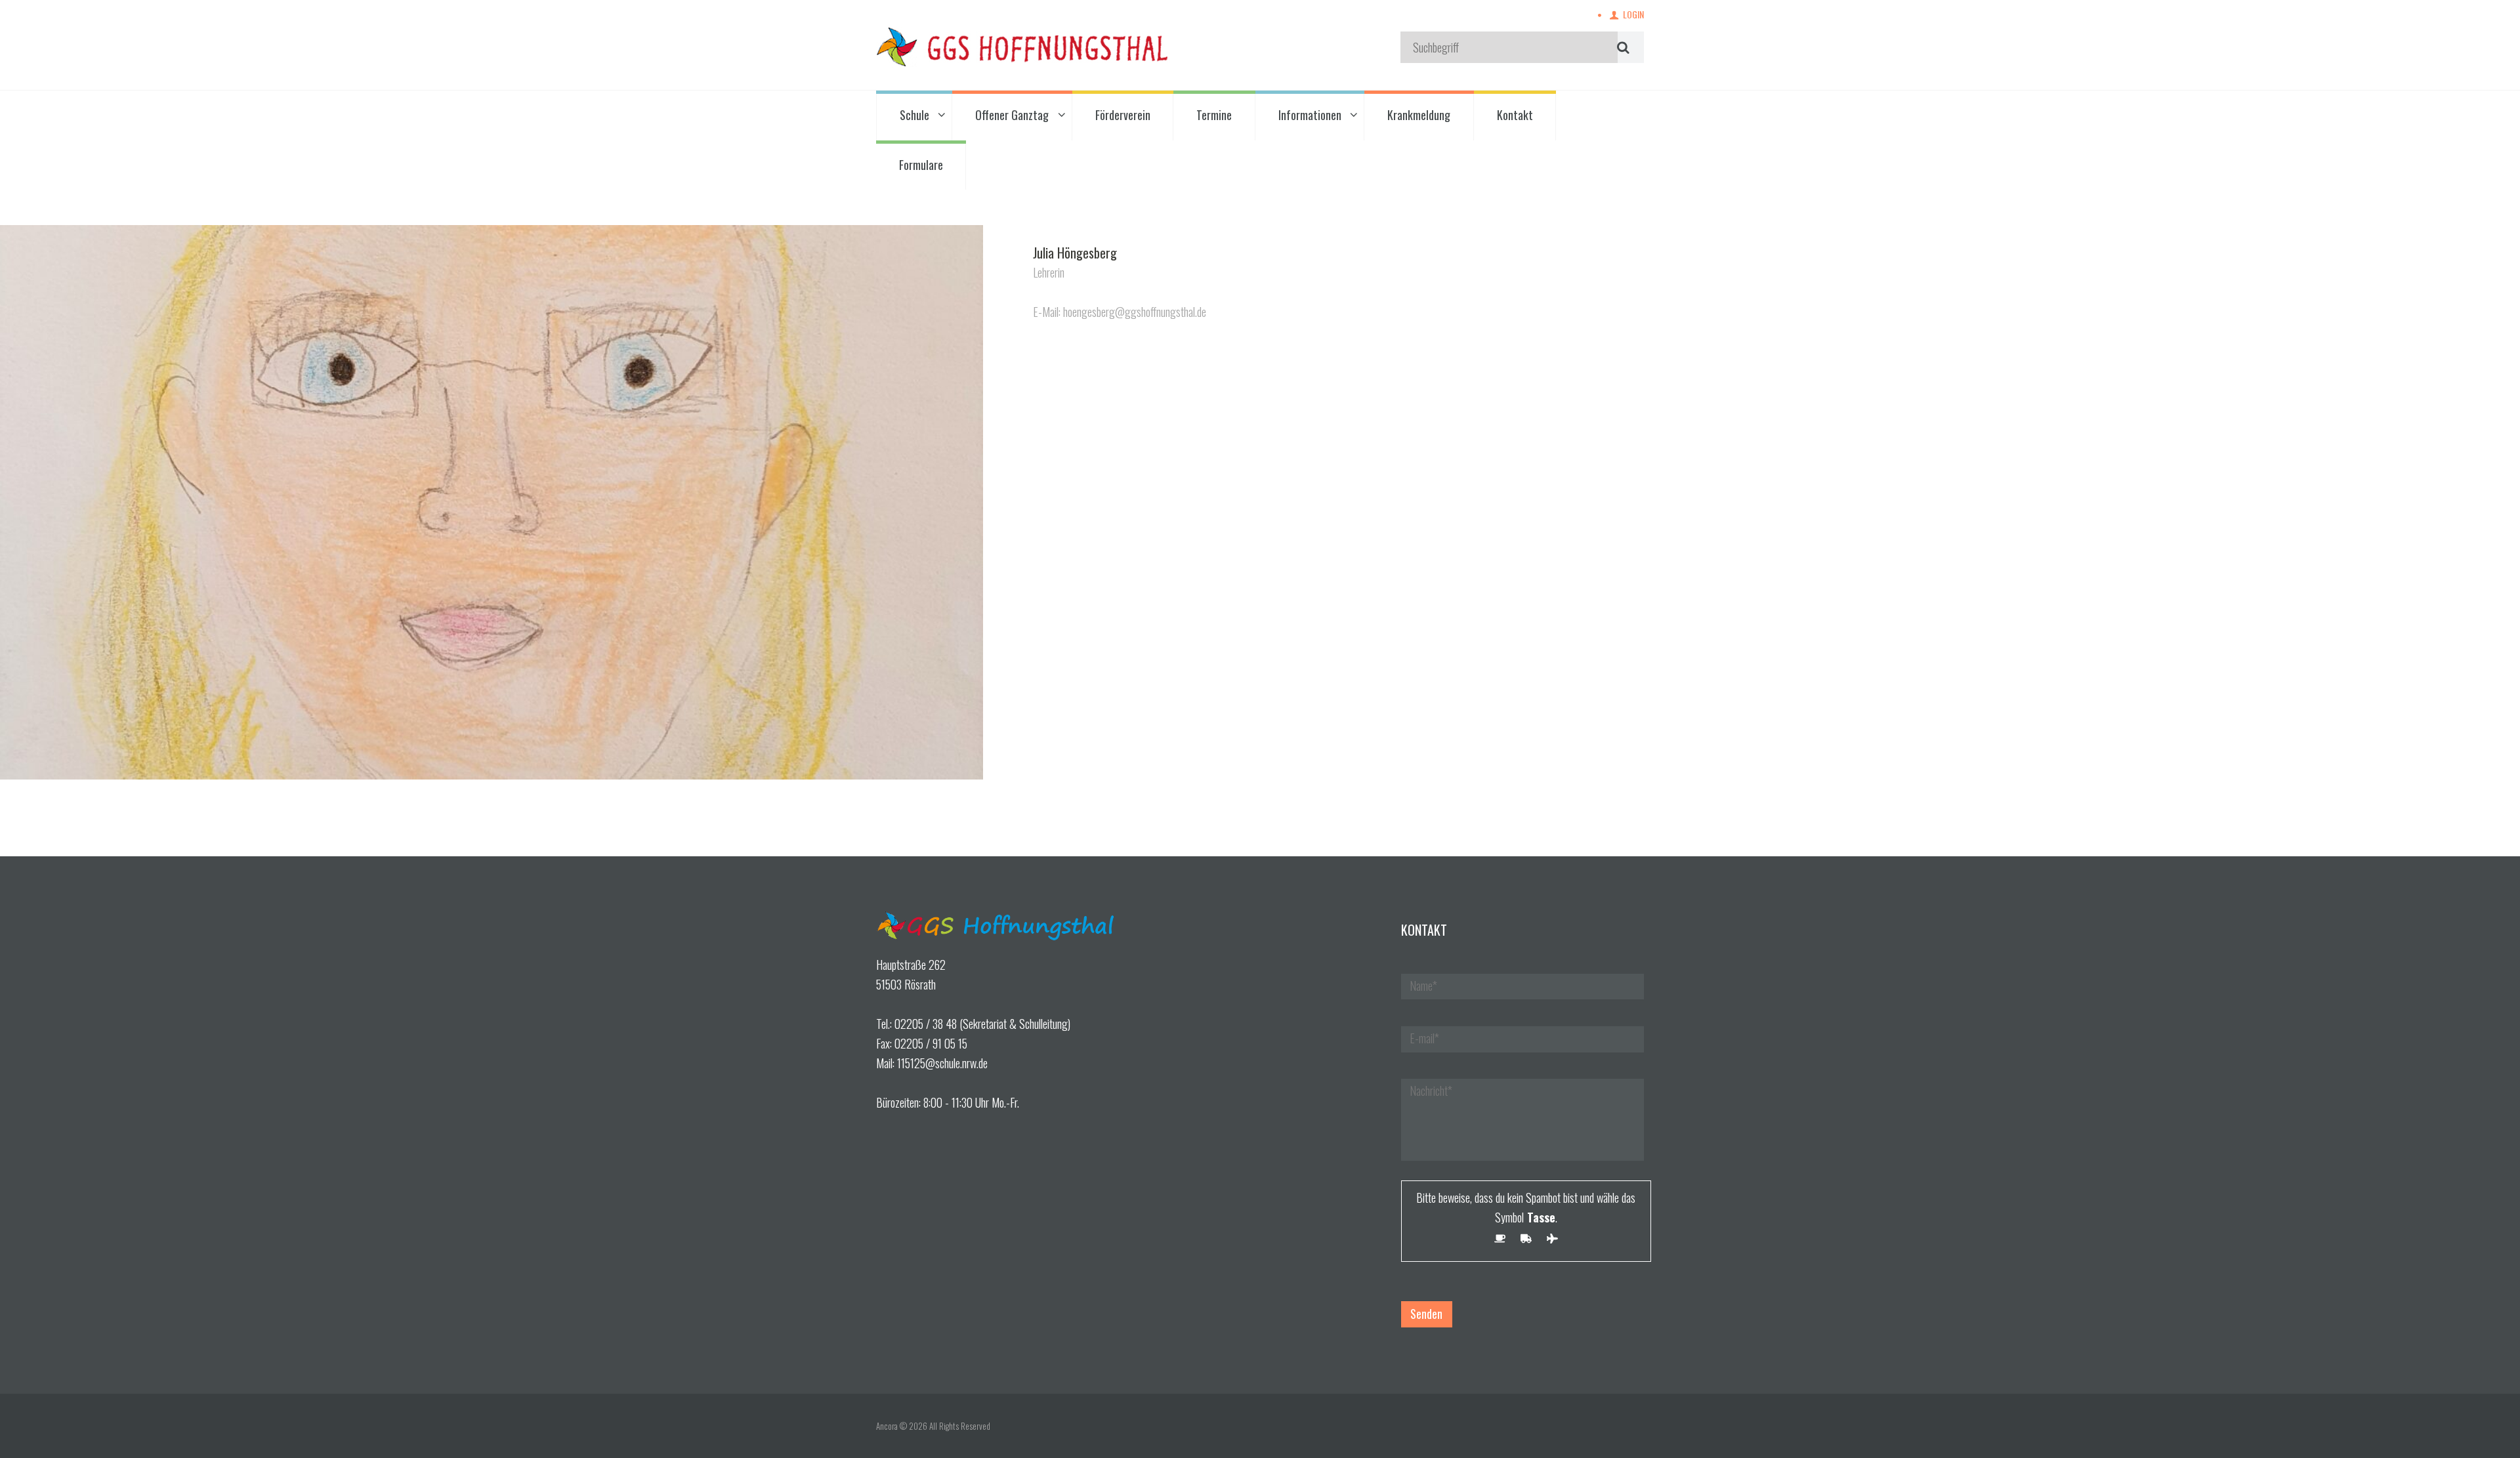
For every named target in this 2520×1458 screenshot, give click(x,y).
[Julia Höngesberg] (492, 502)
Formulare (921, 165)
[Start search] (1622, 47)
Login (1633, 14)
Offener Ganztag (1012, 115)
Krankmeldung (1419, 115)
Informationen (1310, 115)
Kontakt (1515, 115)
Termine (1214, 115)
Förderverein (1123, 115)
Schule (914, 115)
